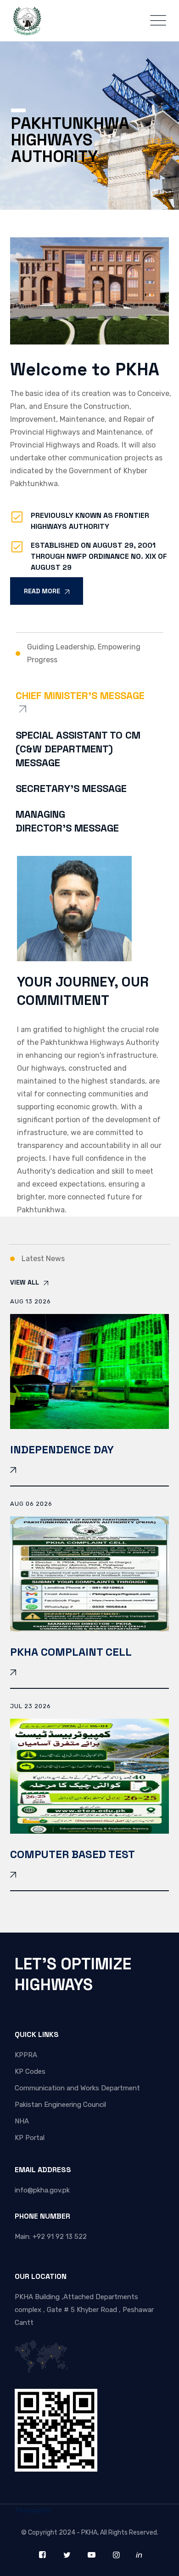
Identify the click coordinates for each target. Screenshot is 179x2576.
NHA (22, 2121)
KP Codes (30, 2071)
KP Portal (30, 2138)
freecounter (33, 2510)
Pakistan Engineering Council (60, 2105)
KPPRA (26, 2055)
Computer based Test (73, 1854)
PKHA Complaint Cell (71, 1652)
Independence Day (62, 1449)
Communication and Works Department (77, 2088)
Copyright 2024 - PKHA (63, 2533)
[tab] (89, 709)
